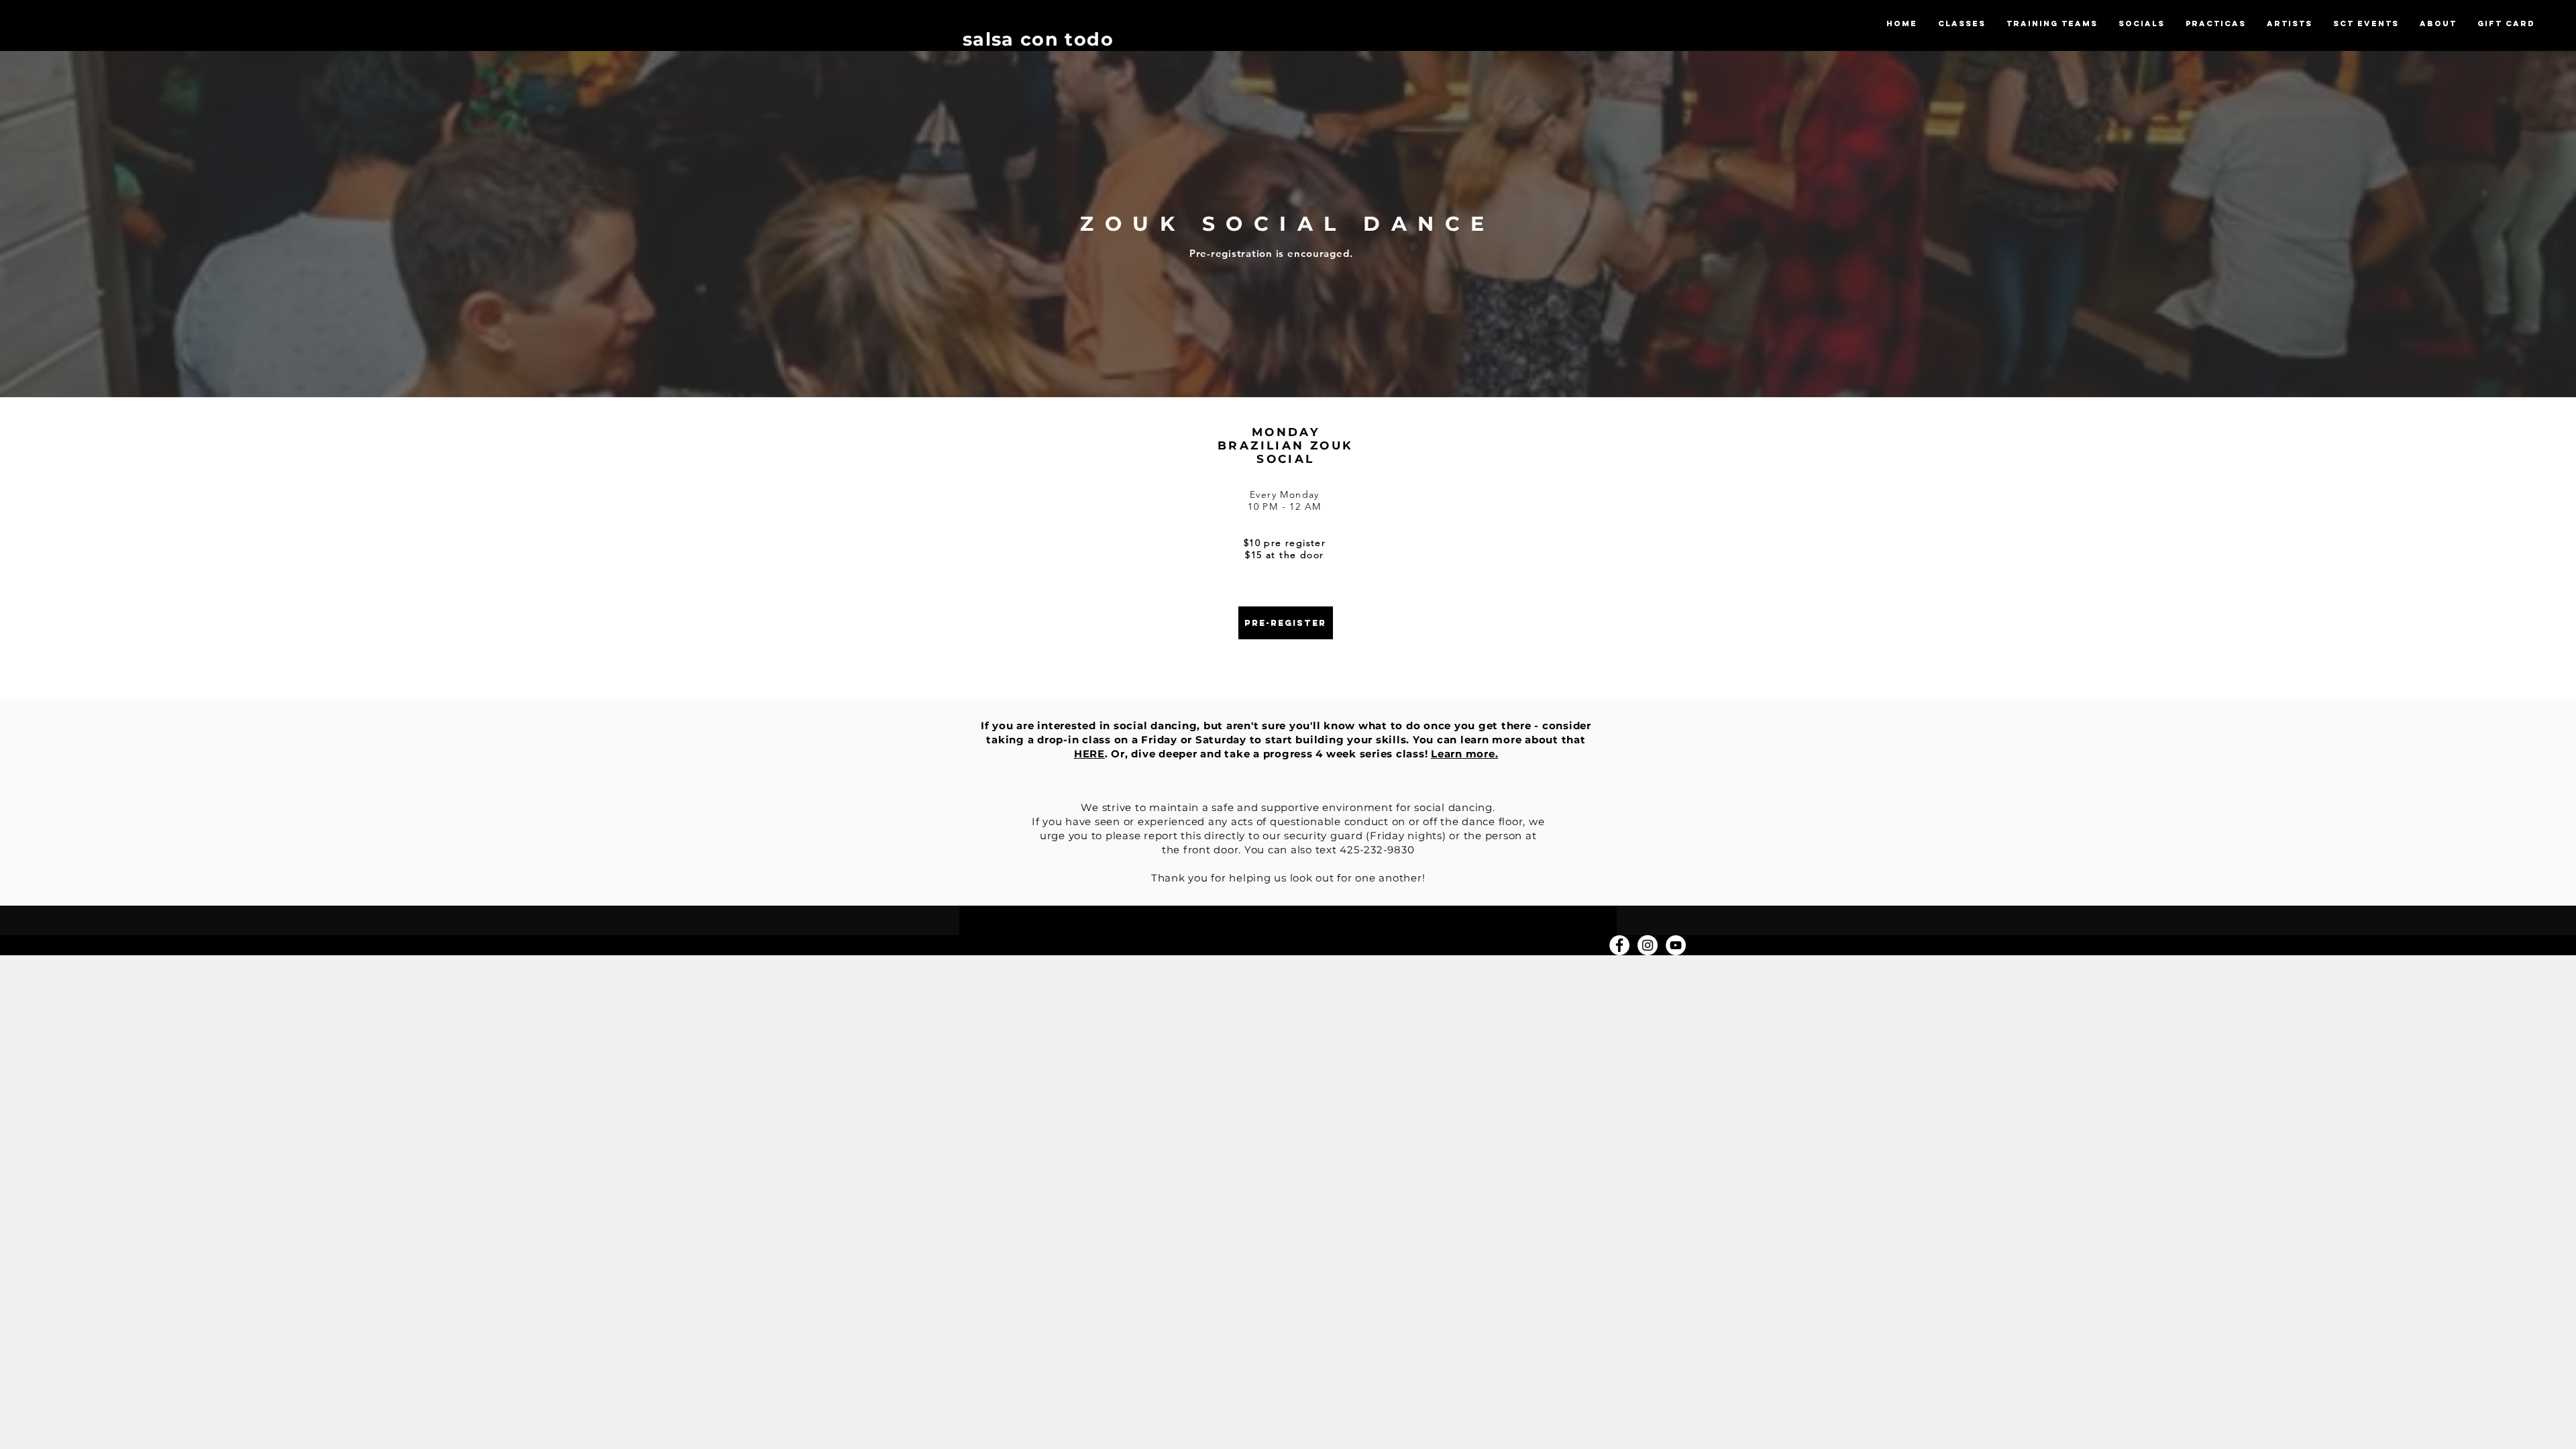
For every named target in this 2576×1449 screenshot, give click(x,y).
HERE (1089, 754)
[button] (1962, 24)
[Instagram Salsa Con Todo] (1648, 945)
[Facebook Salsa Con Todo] (1619, 945)
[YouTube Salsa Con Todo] (1676, 945)
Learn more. (1464, 754)
